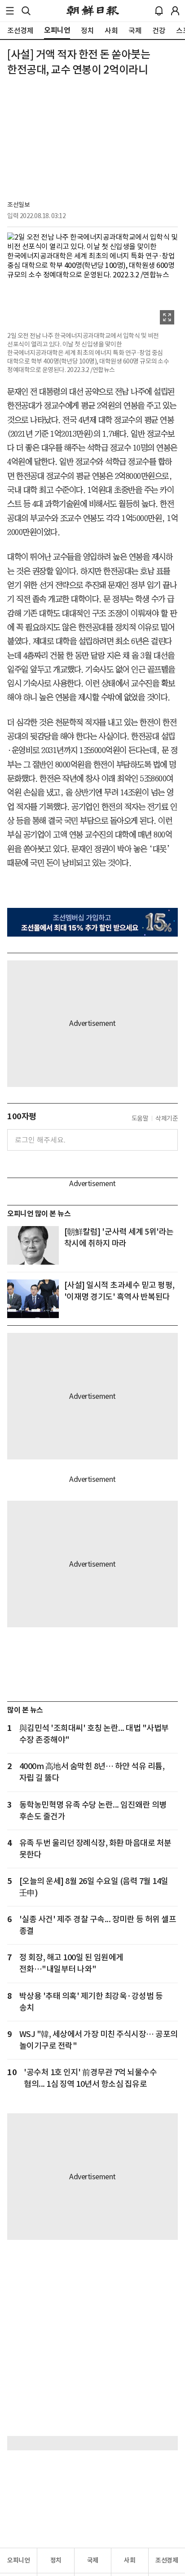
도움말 (140, 1118)
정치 (56, 2560)
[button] (10, 11)
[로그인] (175, 11)
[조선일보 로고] (93, 11)
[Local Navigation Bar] (10, 11)
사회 (130, 2560)
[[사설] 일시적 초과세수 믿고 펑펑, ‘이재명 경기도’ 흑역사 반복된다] (33, 1299)
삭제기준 (167, 1118)
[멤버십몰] (92, 922)
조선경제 (167, 2560)
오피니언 (18, 2560)
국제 (93, 2560)
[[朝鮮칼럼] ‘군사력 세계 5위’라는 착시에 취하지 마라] (33, 1245)
